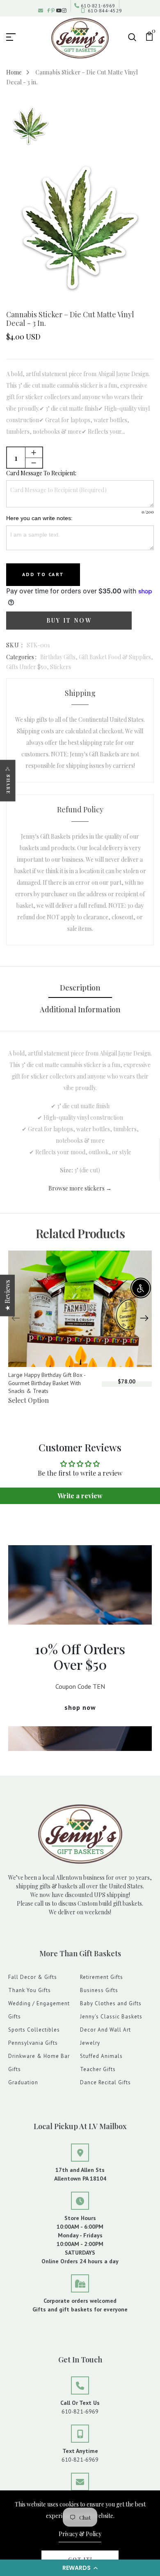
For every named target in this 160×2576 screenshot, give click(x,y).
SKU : (15, 645)
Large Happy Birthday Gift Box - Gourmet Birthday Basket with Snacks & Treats (47, 1383)
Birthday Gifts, (59, 657)
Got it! (80, 2559)
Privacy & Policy (80, 2534)
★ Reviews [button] (7, 1296)
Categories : (21, 657)
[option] (31, 127)
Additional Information (80, 1009)
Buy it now (69, 620)
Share (8, 785)
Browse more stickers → (80, 1188)
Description (80, 988)
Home (14, 72)
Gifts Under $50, (28, 667)
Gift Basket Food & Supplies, (116, 657)
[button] (80, 2568)
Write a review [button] (80, 1496)
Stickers (61, 667)
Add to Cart (43, 574)
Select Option (29, 1400)
